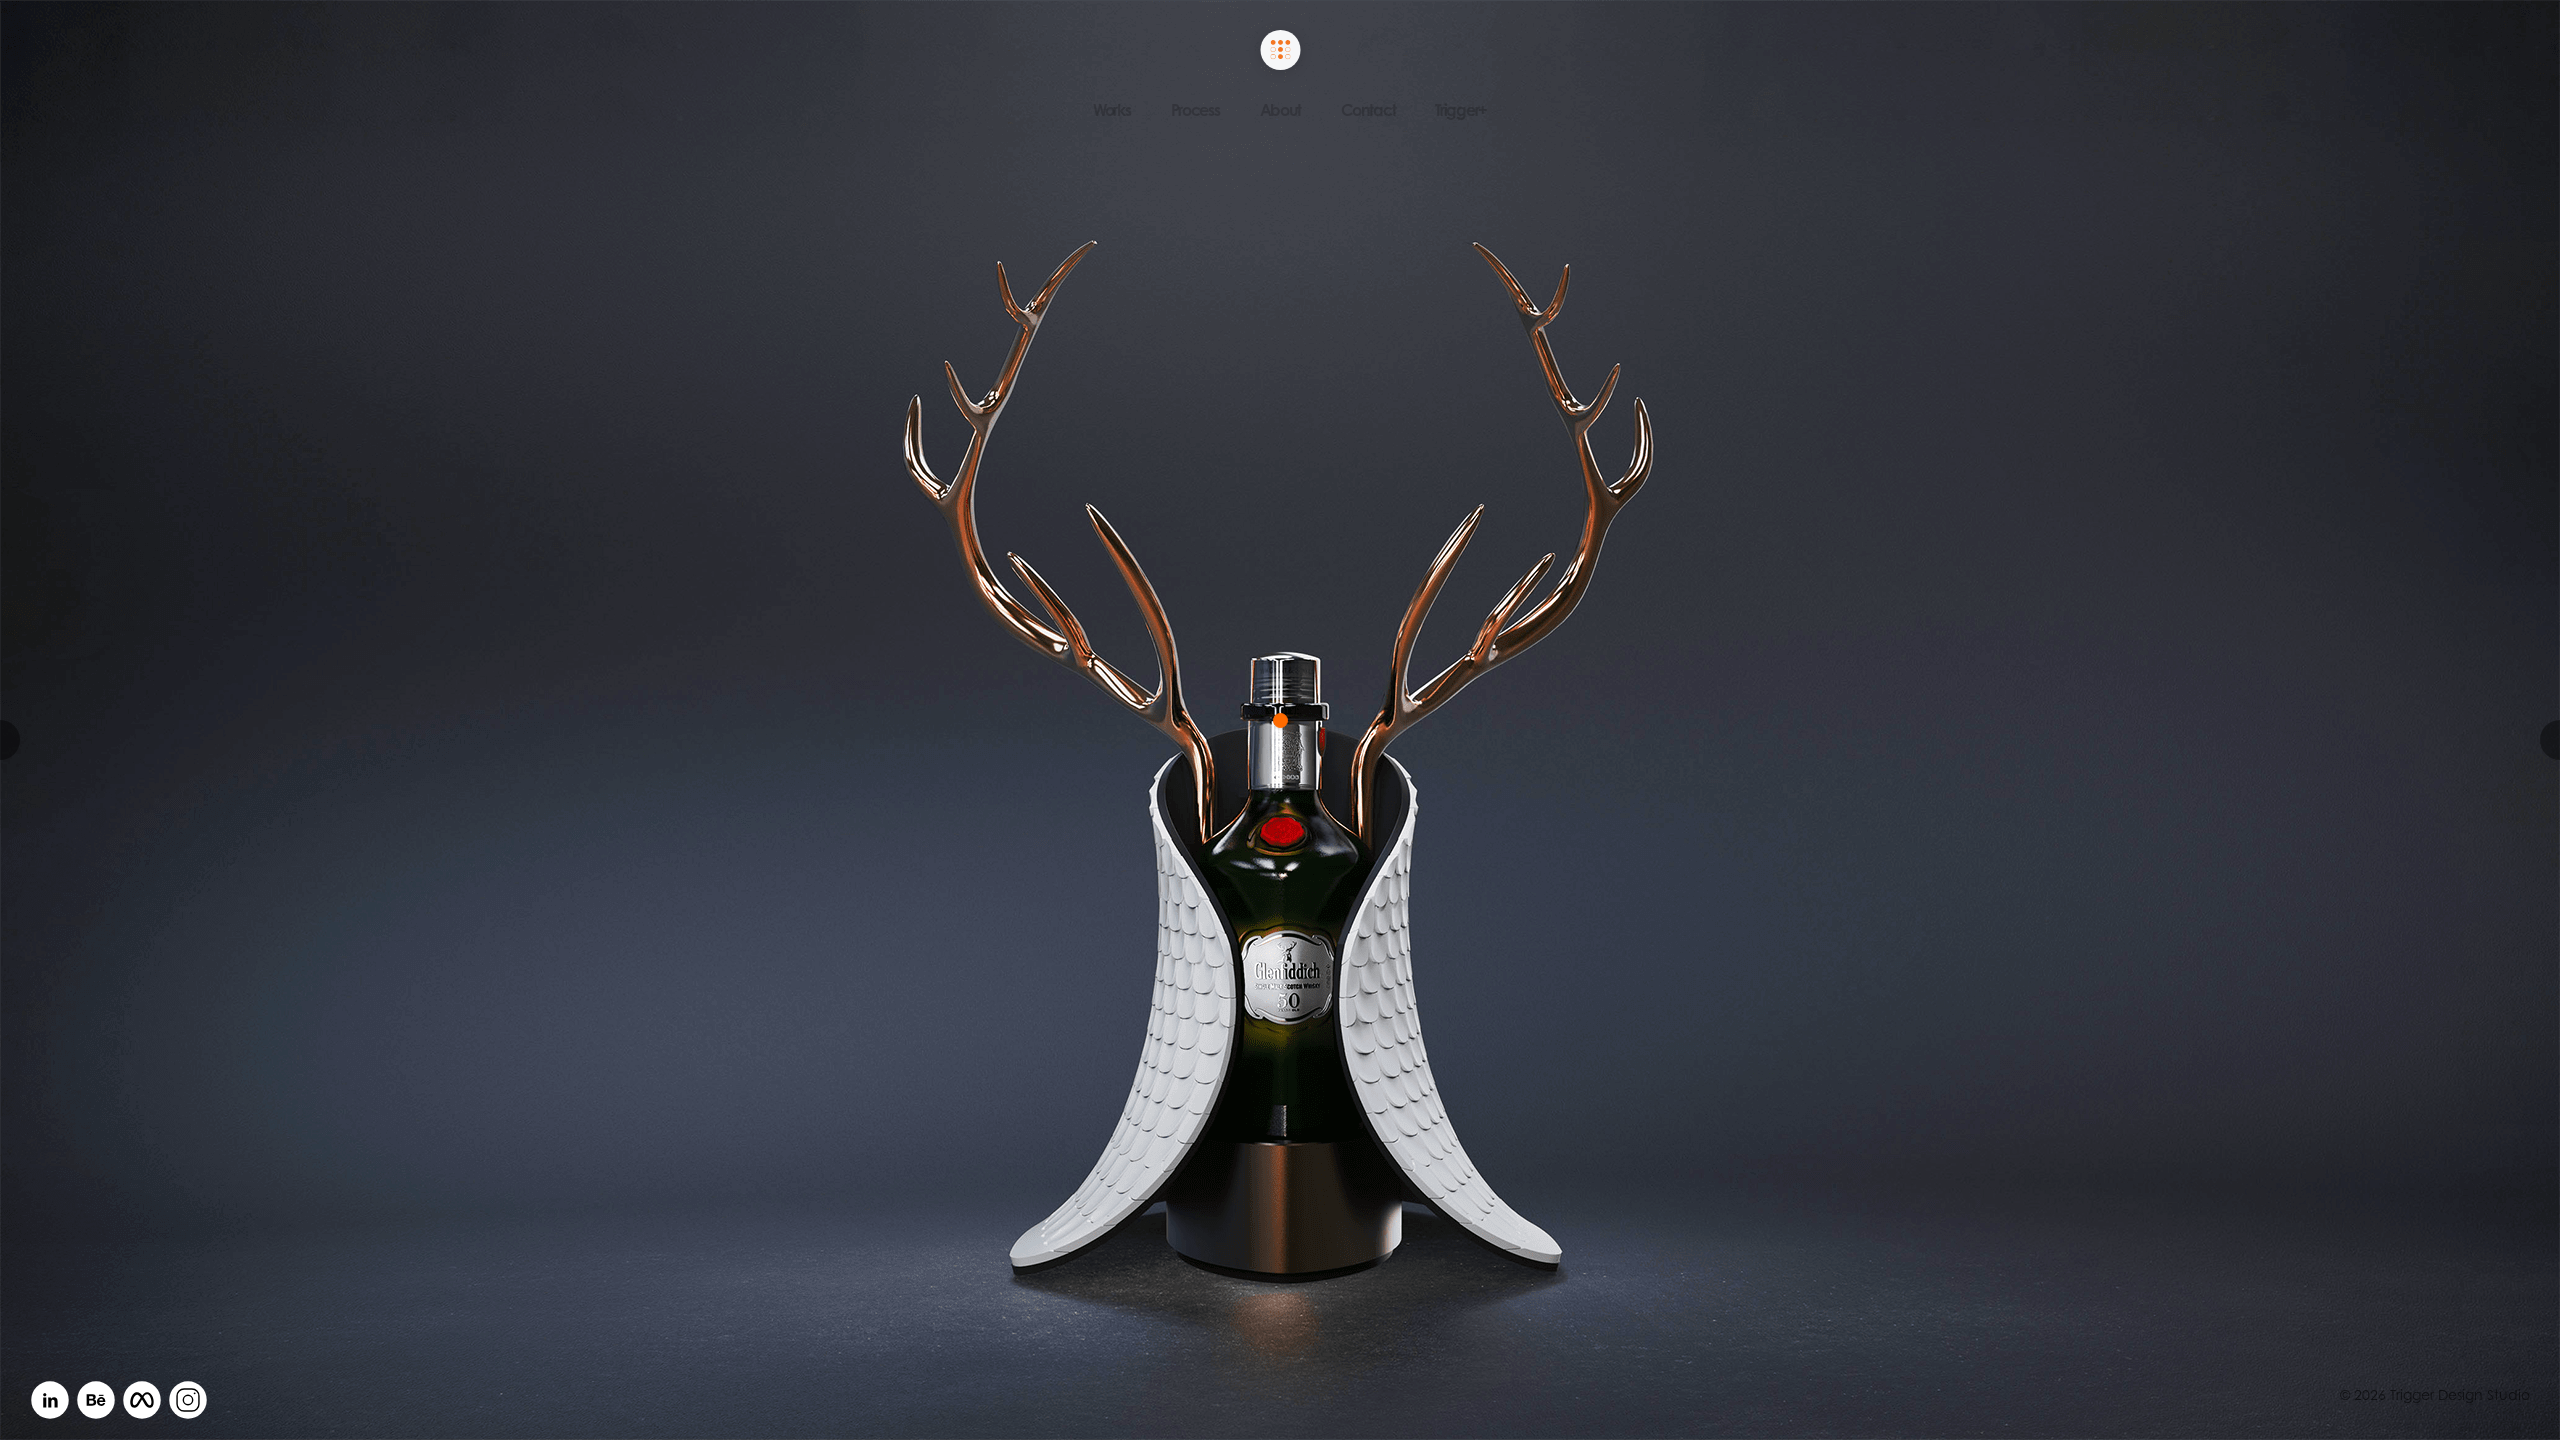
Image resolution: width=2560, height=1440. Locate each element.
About (1281, 110)
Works (1112, 110)
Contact (1368, 110)
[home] (1280, 52)
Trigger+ (1461, 110)
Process (1195, 110)
